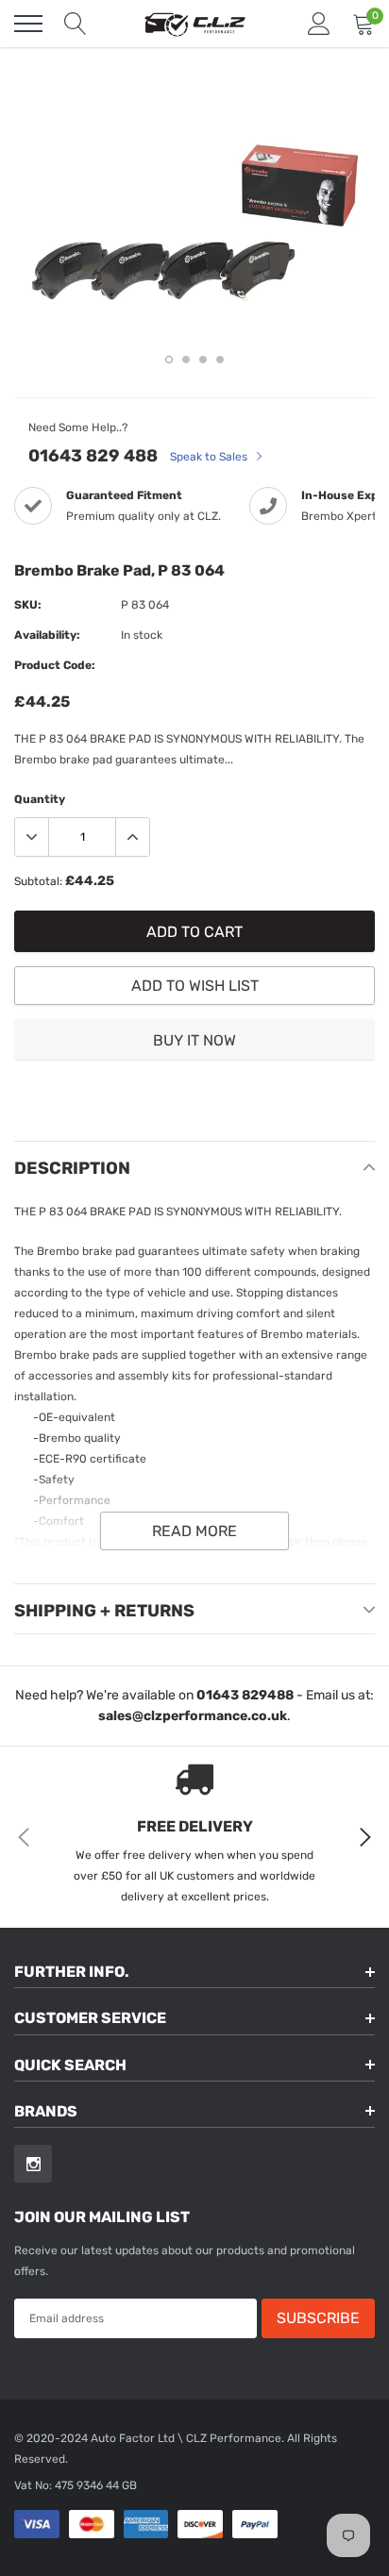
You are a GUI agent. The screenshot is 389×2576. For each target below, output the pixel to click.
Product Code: (55, 665)
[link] (33, 2164)
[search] (76, 24)
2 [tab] (186, 360)
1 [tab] (169, 360)
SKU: (28, 605)
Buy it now (194, 1040)
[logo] (194, 24)
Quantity (40, 799)
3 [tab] (203, 360)
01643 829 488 (93, 456)
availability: (47, 635)
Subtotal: (38, 881)
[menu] (28, 24)
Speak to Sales (210, 457)
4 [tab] (220, 360)
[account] (319, 24)
